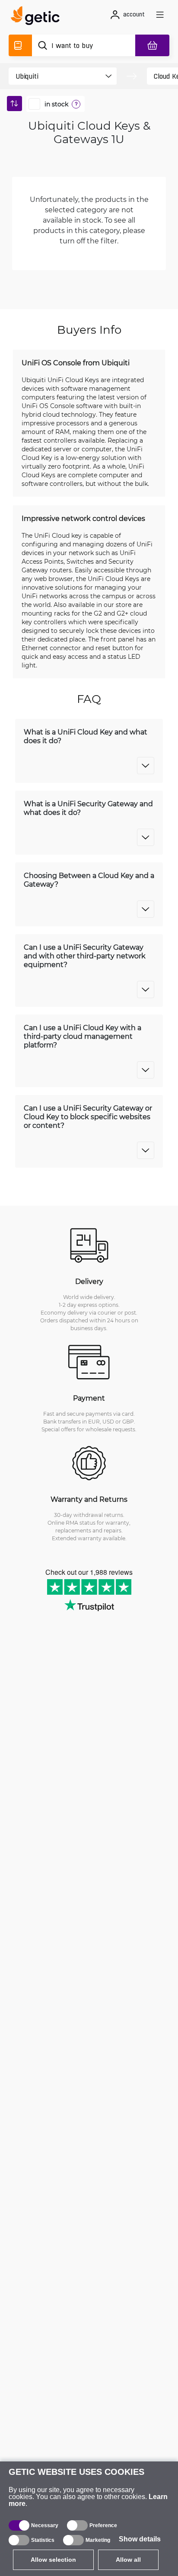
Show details (140, 2539)
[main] (38, 17)
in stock (56, 104)
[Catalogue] (20, 45)
